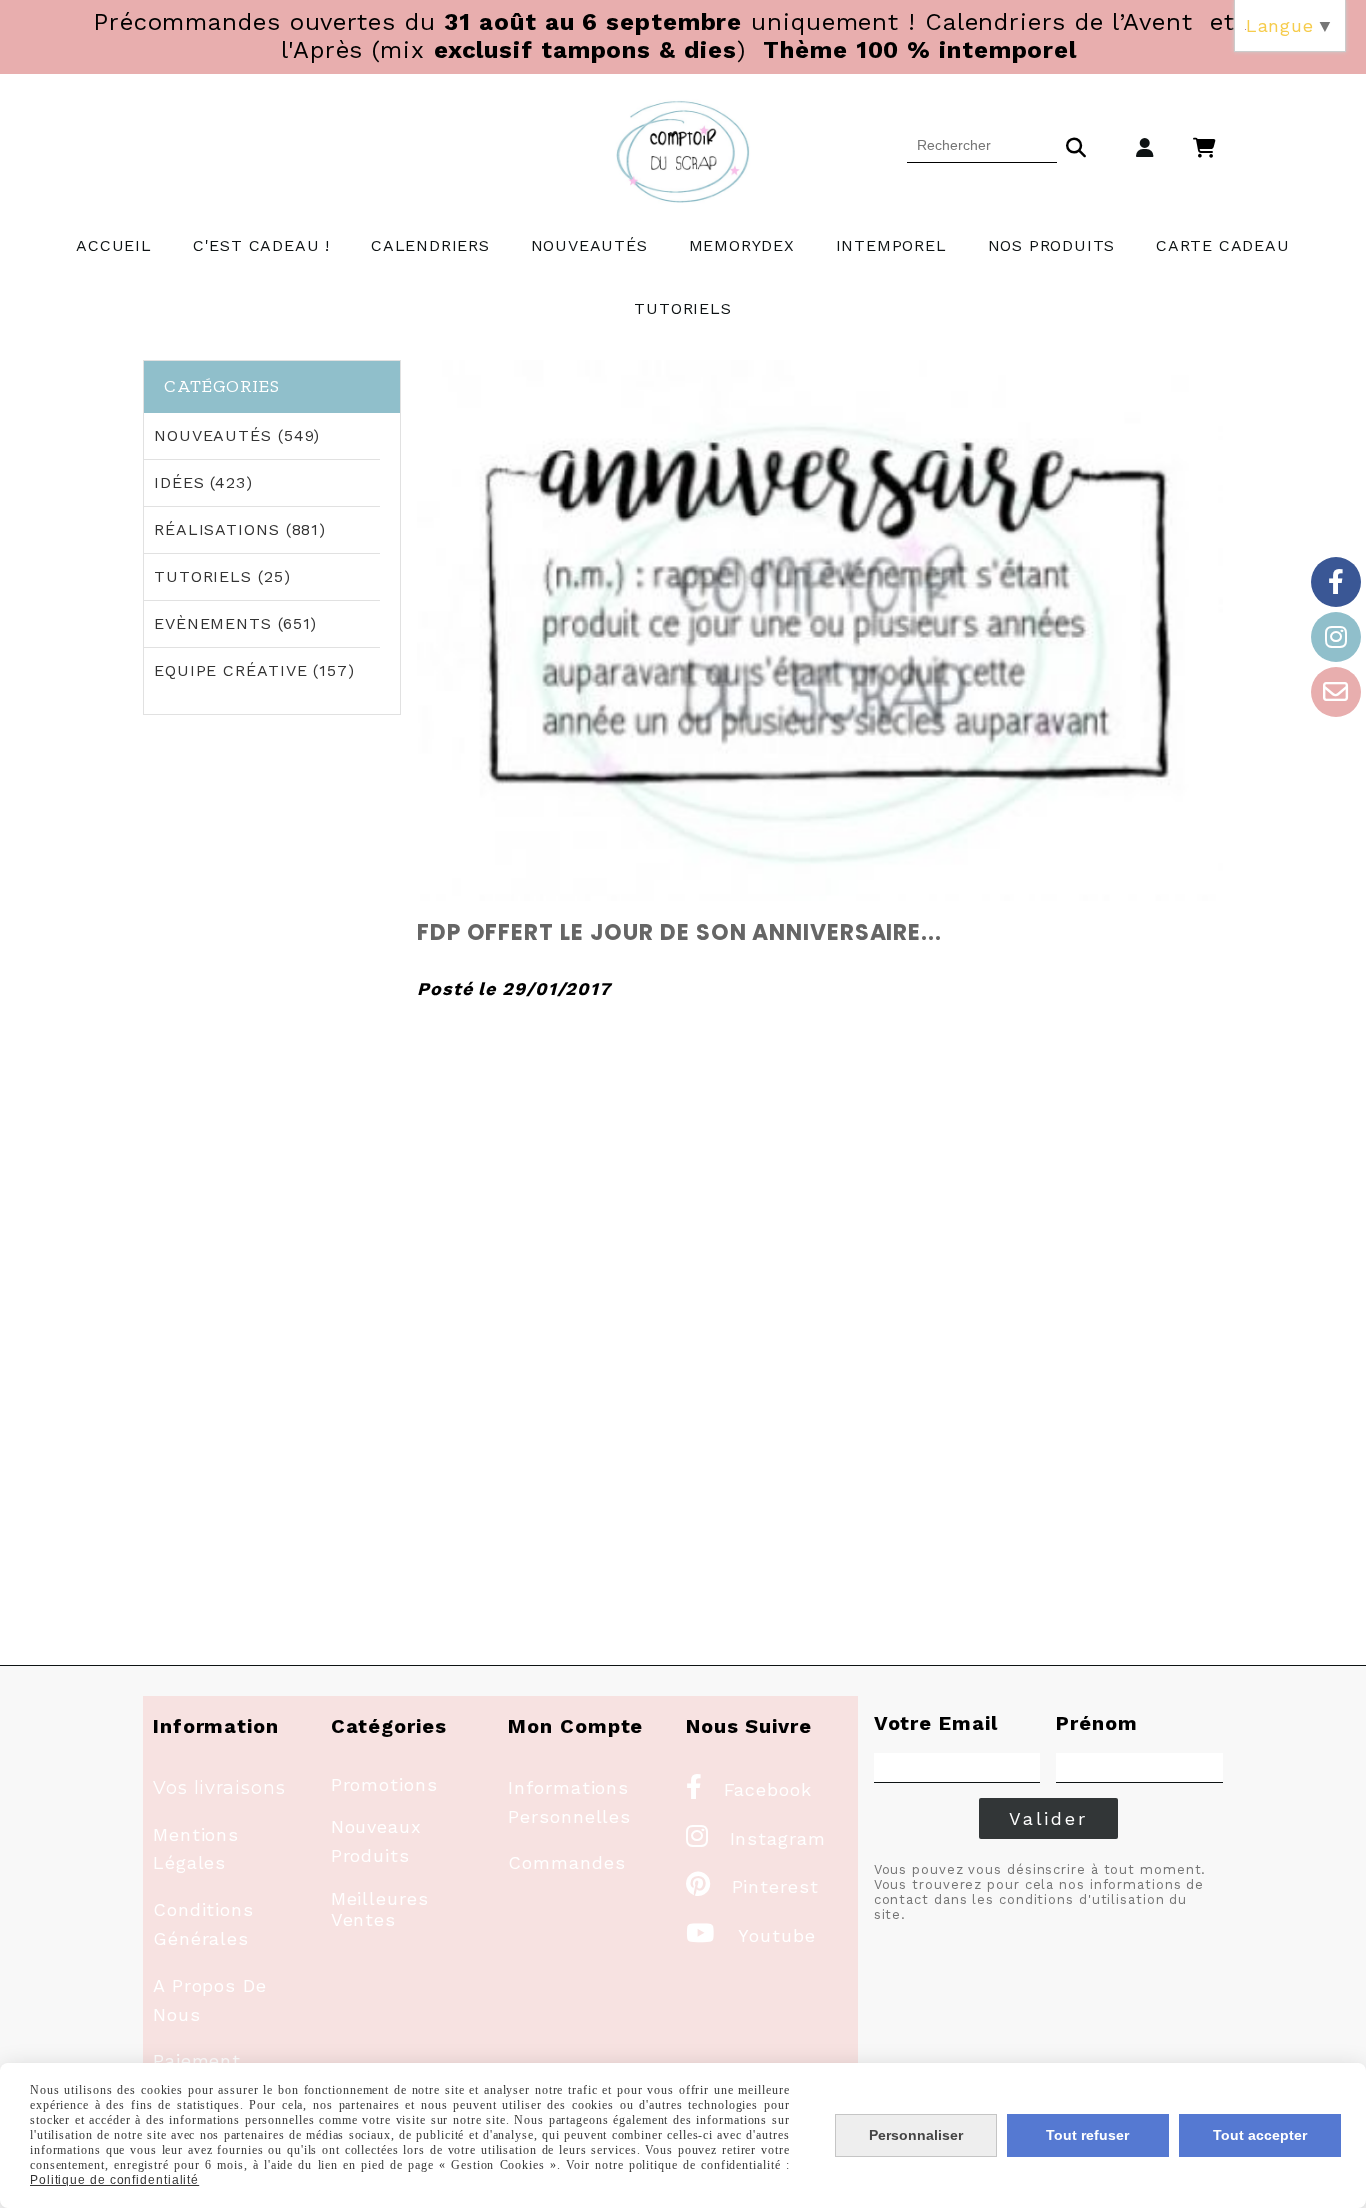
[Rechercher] (1076, 145)
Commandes (566, 1862)
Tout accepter (1260, 2135)
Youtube (751, 1935)
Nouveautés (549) (237, 435)
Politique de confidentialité (114, 2180)
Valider (1048, 1818)
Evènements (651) (235, 623)
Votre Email (936, 1723)
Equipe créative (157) (254, 670)
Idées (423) (203, 482)
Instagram (756, 1838)
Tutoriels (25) (222, 576)
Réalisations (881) (240, 529)
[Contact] (1336, 692)
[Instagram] (1336, 637)
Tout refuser (1087, 2135)
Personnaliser (916, 2135)
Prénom (1096, 1723)
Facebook (749, 1789)
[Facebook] (1336, 582)
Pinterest (752, 1886)
